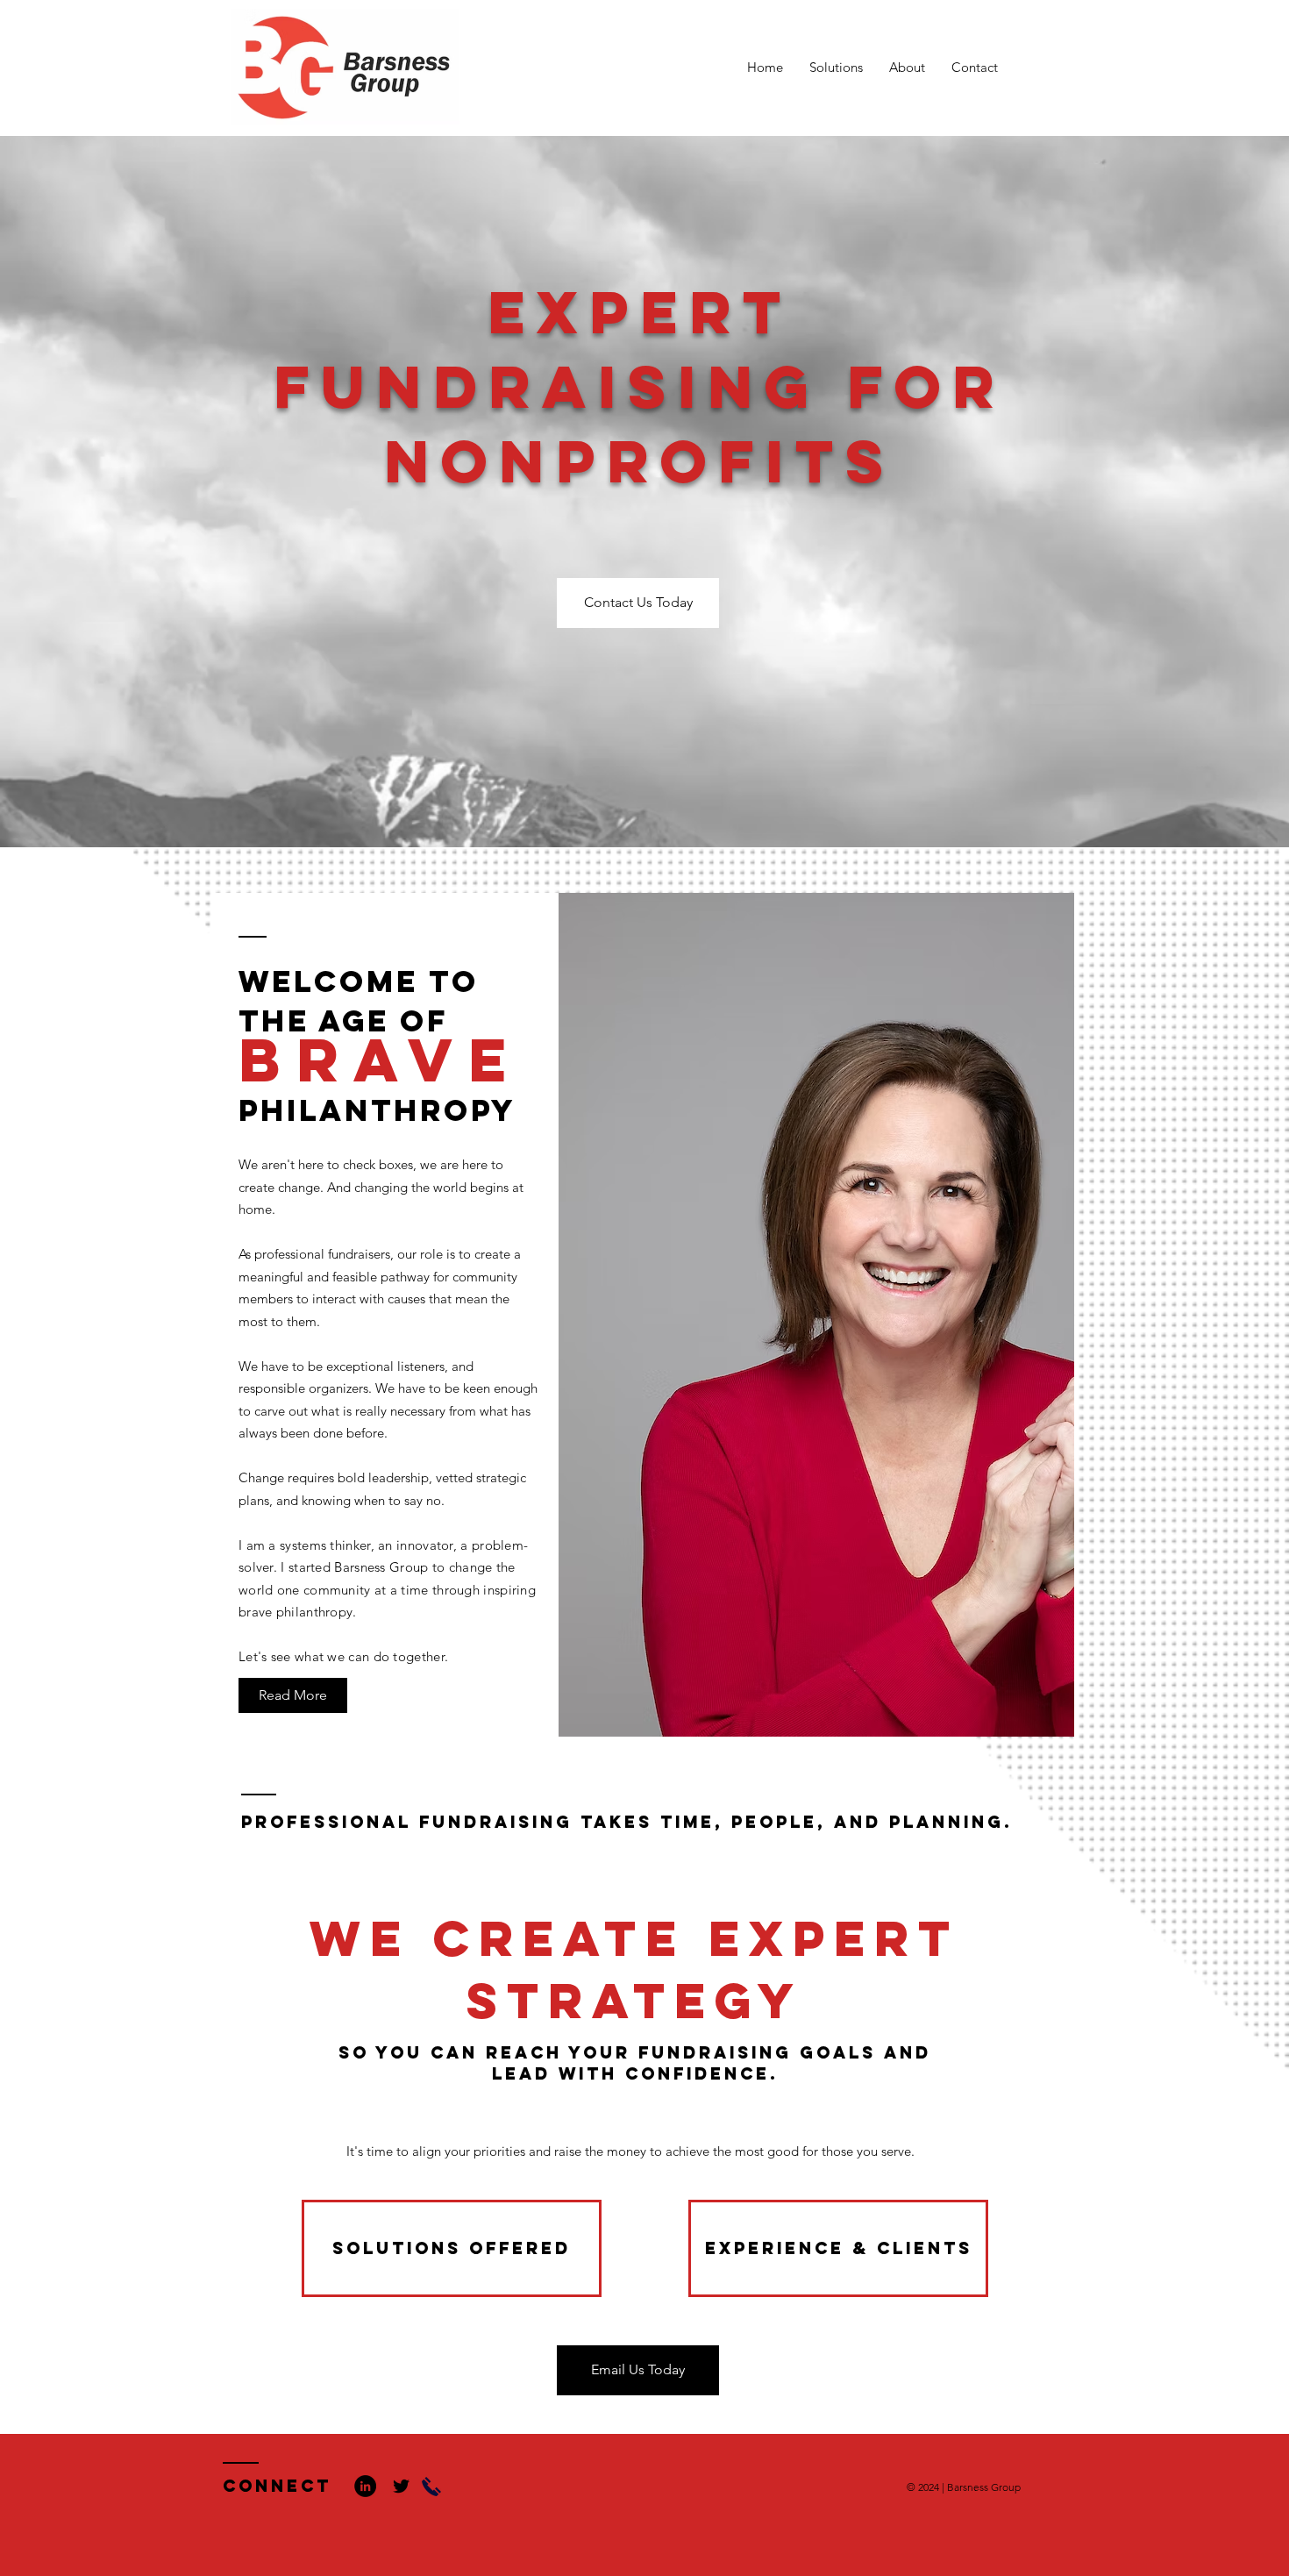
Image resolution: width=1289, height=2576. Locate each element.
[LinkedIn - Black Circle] (365, 2486)
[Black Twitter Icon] (401, 2486)
